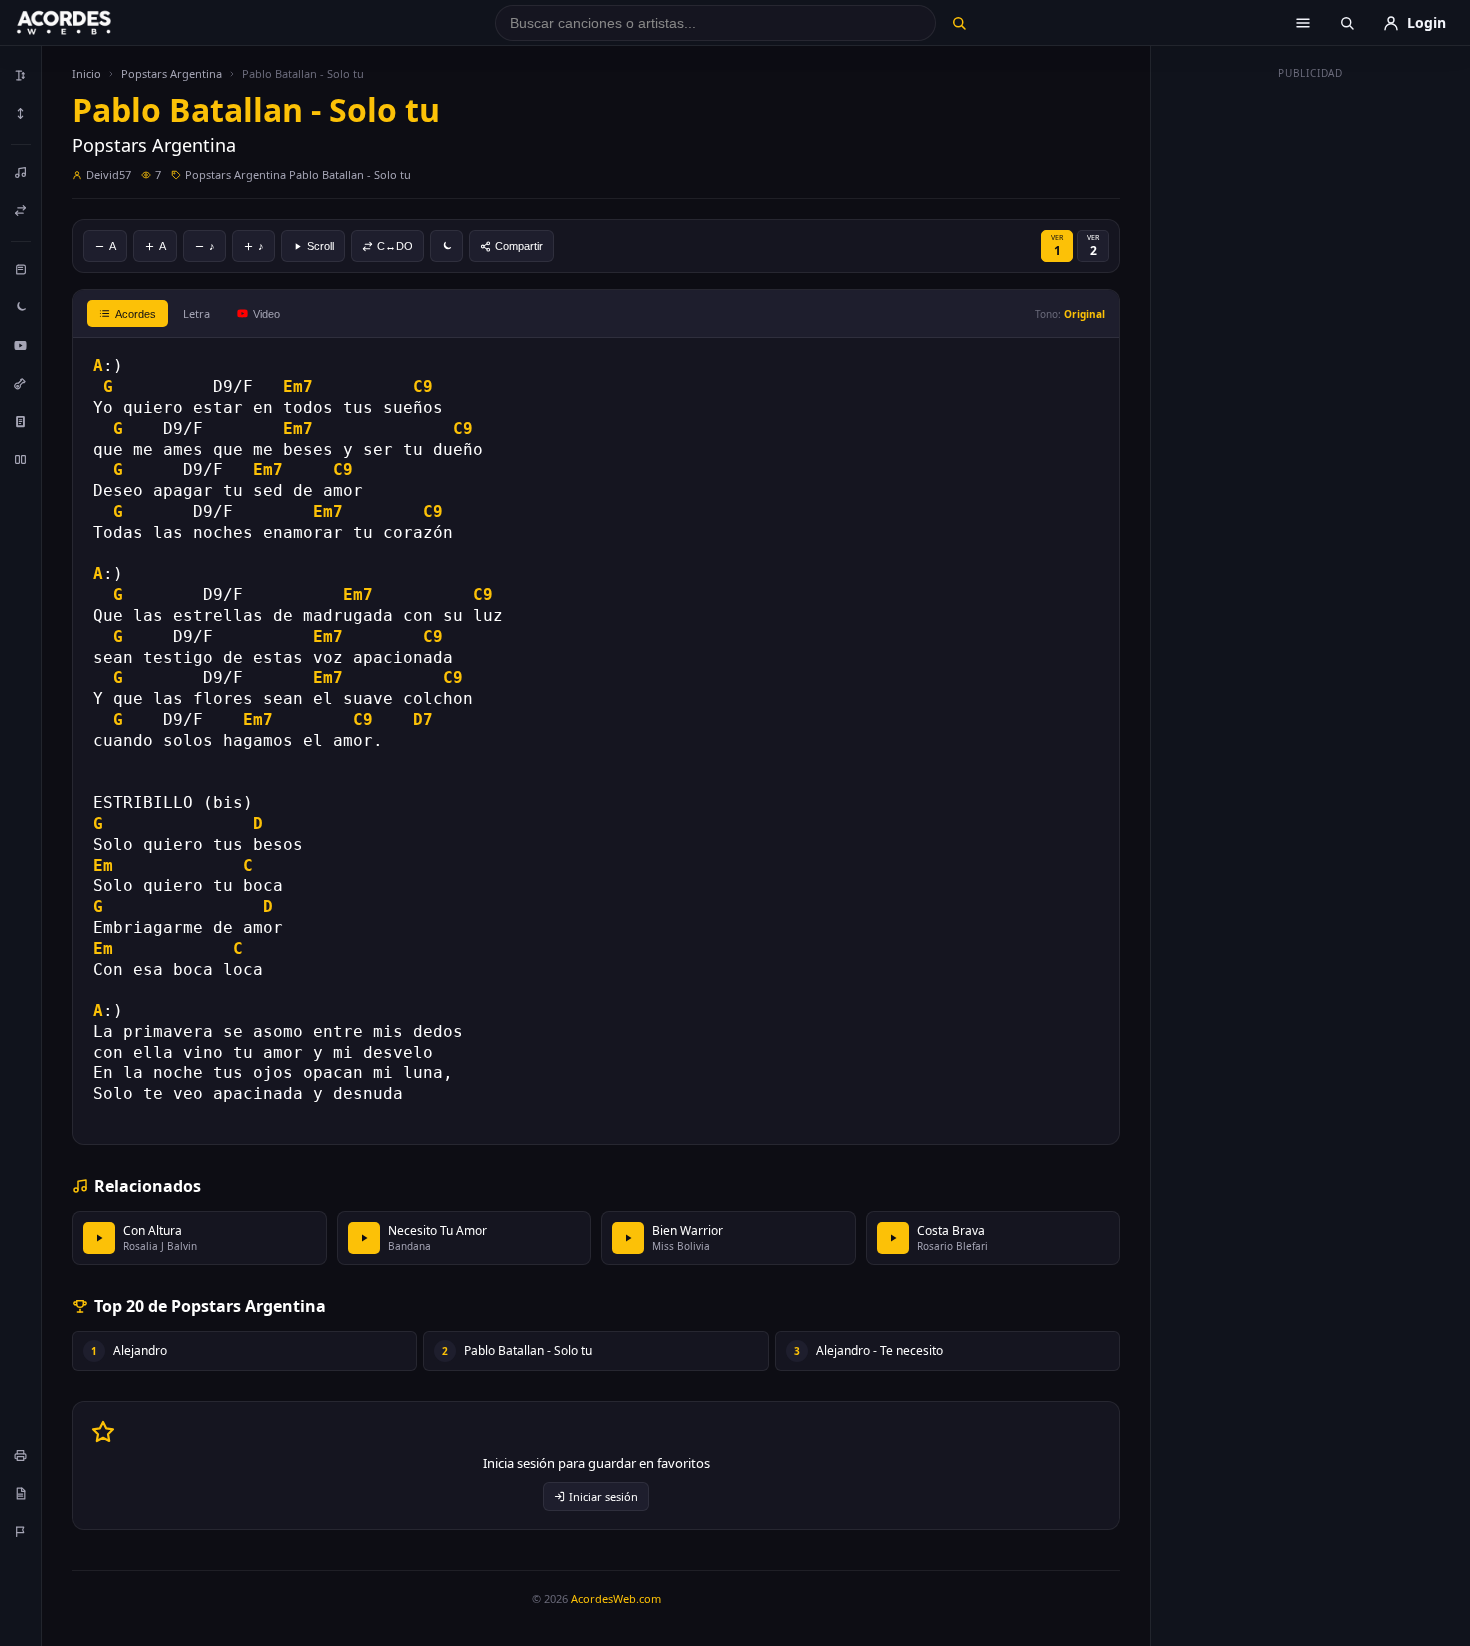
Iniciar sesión (603, 1496)
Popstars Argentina (171, 73)
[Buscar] (958, 23)
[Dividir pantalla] (21, 459)
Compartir (519, 246)
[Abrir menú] (1303, 23)
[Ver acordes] (21, 421)
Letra (196, 313)
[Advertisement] (1311, 388)
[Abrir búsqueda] (1347, 23)
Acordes (135, 314)
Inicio (86, 73)
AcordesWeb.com (616, 1598)
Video (266, 314)
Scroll (320, 246)
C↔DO (395, 246)
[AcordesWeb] (89, 23)
